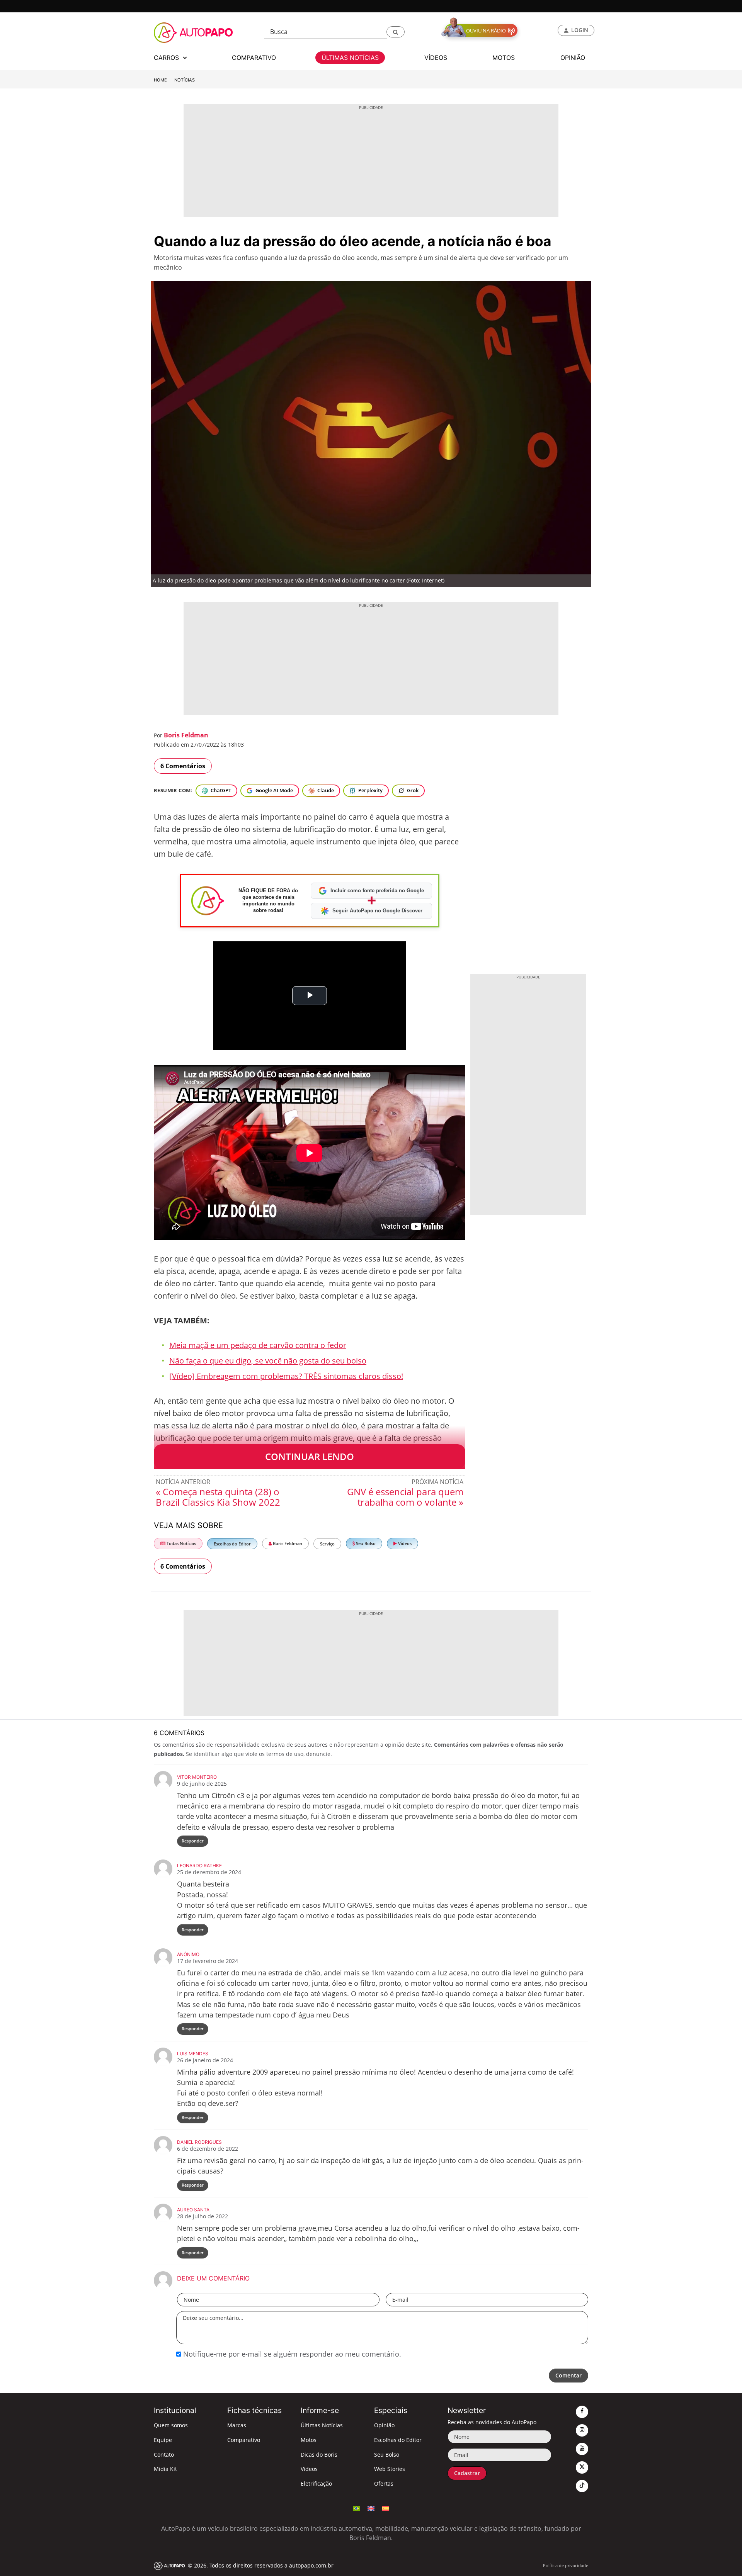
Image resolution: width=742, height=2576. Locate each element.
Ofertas (384, 2483)
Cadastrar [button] (467, 2473)
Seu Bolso (365, 1543)
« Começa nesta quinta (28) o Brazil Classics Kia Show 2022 (218, 1497)
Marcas (237, 2425)
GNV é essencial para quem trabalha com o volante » (405, 1497)
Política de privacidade (566, 2565)
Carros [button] (167, 58)
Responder (193, 1841)
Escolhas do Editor (232, 1544)
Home (160, 80)
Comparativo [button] (254, 58)
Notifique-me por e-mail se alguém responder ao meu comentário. (291, 2354)
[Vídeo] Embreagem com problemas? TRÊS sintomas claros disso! (286, 1376)
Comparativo (244, 2440)
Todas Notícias (181, 1543)
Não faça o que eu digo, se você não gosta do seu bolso (268, 1361)
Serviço (327, 1544)
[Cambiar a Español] (386, 2508)
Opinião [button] (573, 58)
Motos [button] (504, 58)
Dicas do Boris (319, 2455)
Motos (309, 2440)
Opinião (384, 2425)
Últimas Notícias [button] (350, 58)
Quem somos (171, 2425)
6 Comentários (183, 766)
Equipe (163, 2440)
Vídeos (404, 1543)
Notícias (185, 80)
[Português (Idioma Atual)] (356, 2508)
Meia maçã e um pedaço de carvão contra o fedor (258, 1345)
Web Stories (390, 2469)
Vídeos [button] (436, 58)
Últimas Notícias (322, 2425)
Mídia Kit (165, 2469)
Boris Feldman (186, 735)
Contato (164, 2455)
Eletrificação (316, 2483)
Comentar (568, 2375)
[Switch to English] (371, 2508)
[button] (396, 32)
